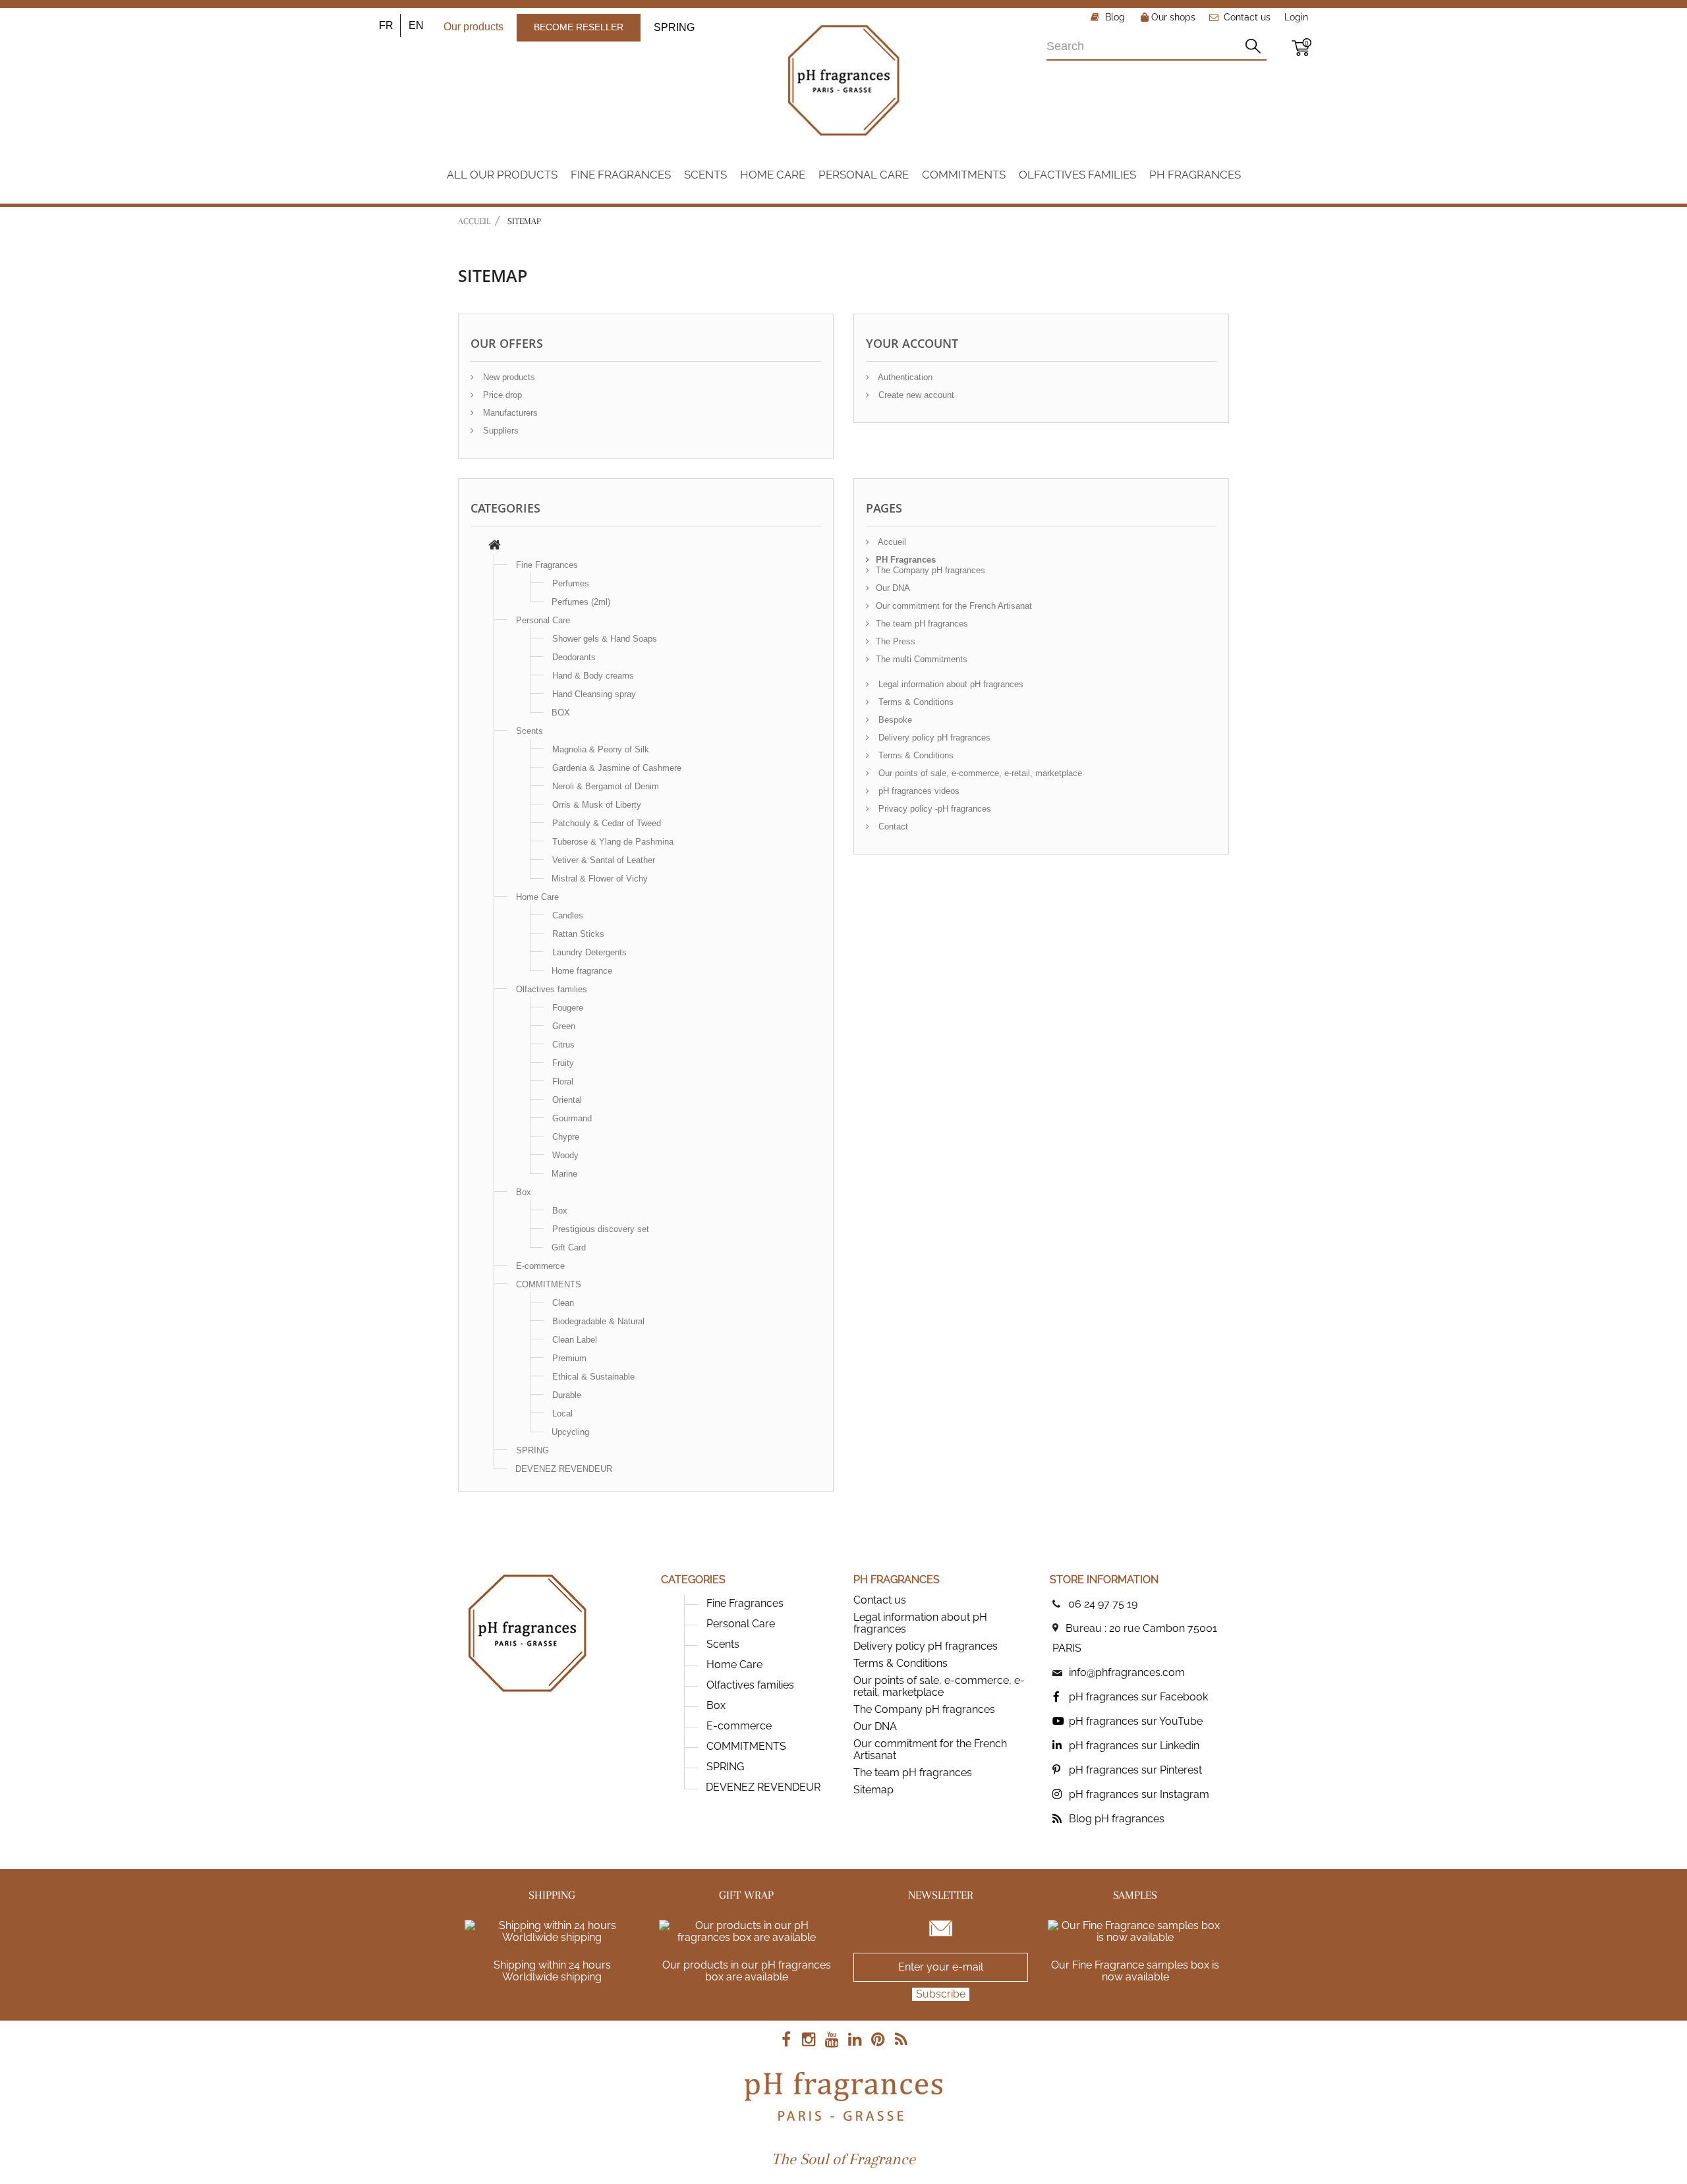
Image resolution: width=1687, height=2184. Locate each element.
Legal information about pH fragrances (950, 684)
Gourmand (572, 1118)
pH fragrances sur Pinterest (1135, 1770)
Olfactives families (552, 989)
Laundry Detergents (589, 952)
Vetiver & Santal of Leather (604, 860)
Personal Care (543, 620)
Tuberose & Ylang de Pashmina (613, 842)
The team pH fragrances (922, 624)
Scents (529, 731)
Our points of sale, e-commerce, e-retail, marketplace (979, 773)
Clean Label (575, 1340)
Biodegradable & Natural (598, 1321)
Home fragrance (582, 971)
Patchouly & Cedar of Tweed (607, 823)
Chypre (566, 1137)
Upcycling (570, 1432)
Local (562, 1414)
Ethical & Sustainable (593, 1377)
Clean (563, 1303)
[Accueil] (495, 546)
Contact (892, 826)
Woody (565, 1155)
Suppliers (500, 431)
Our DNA (893, 588)
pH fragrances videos (918, 791)
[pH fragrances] (844, 80)
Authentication (904, 377)
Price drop (501, 395)
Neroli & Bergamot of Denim (606, 786)
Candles (568, 915)
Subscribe (941, 1994)
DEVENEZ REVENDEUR (564, 1469)
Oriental (567, 1100)
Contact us (1247, 17)
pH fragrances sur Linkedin (1134, 1746)
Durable (567, 1395)
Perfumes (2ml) (581, 602)
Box (524, 1192)
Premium (569, 1358)
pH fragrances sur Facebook (1138, 1697)
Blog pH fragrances (1117, 1819)
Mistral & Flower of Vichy (600, 879)
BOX (561, 713)
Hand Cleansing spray (594, 694)
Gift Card (569, 1247)
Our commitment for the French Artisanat (954, 606)
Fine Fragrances (547, 565)
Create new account (915, 395)
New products (508, 377)
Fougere (568, 1008)
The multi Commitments (922, 659)
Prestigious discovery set (601, 1229)
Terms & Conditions (915, 702)
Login (1296, 17)
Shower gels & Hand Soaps (605, 639)
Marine (564, 1174)
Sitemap (873, 1790)
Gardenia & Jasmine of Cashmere (617, 768)
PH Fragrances (906, 560)
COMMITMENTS (549, 1284)
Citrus (563, 1045)
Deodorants (574, 657)
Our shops (1172, 17)
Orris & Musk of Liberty (597, 805)
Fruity (563, 1063)
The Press (896, 641)
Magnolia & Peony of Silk (601, 749)
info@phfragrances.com (1127, 1672)
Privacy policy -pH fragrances (933, 809)
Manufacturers (509, 413)
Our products (473, 27)
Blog (1114, 17)
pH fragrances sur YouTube (1136, 1721)
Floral (563, 1081)
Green (564, 1026)
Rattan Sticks (578, 934)
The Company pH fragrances (930, 570)
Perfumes (571, 583)
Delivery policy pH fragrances (933, 738)
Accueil (474, 221)
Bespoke (894, 720)
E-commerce (540, 1266)
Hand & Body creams (593, 676)
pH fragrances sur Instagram (1139, 1794)
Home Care (537, 897)
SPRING (674, 27)
